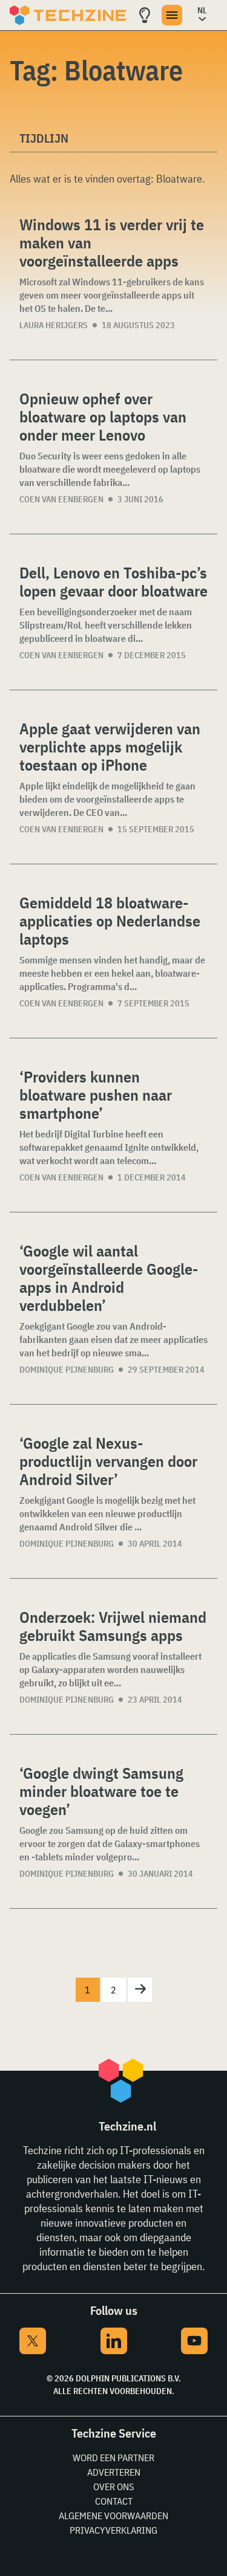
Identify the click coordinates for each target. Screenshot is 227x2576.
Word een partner (113, 2458)
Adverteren (114, 2472)
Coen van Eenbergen (61, 499)
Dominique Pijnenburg (67, 1370)
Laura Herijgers (54, 325)
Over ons (113, 2487)
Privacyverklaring (113, 2530)
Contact (114, 2501)
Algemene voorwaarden (113, 2516)
